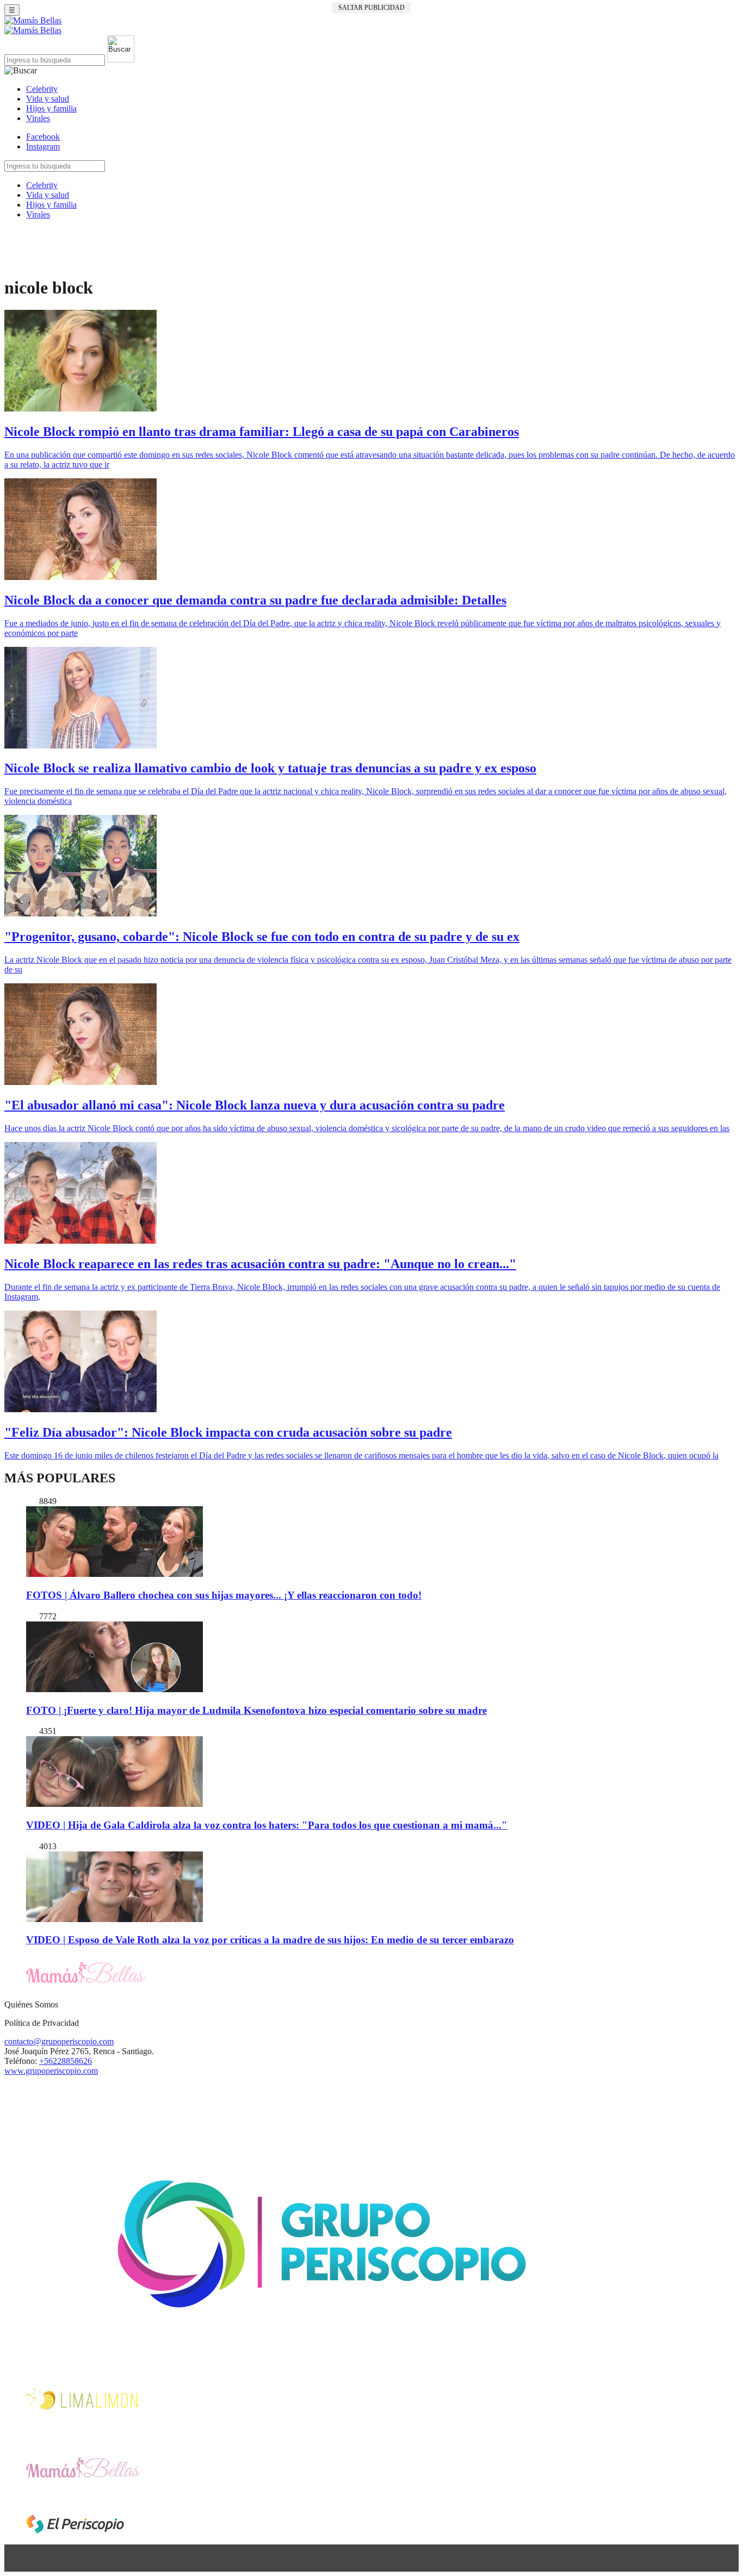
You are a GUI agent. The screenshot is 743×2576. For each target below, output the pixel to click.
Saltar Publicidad (371, 8)
